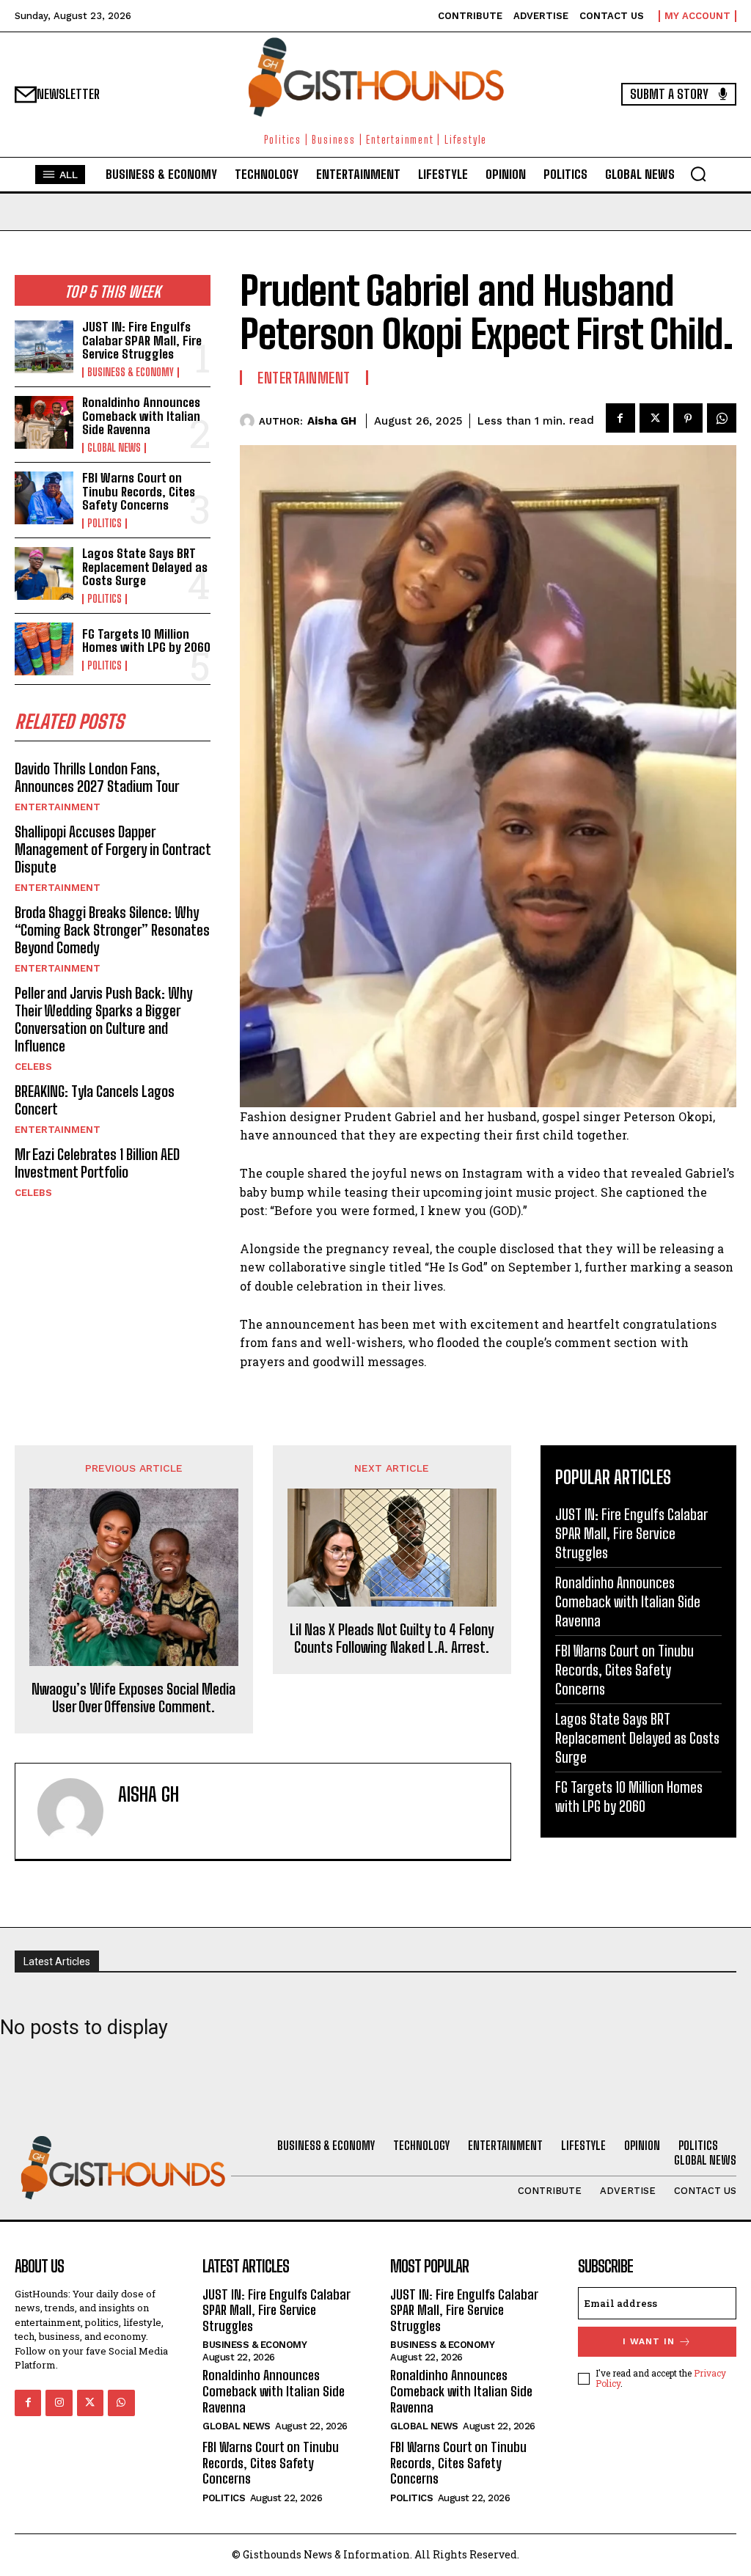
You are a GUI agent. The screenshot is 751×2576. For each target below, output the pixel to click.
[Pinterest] (688, 418)
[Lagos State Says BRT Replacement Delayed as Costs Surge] (44, 573)
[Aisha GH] (249, 421)
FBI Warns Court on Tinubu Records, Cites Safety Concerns (139, 491)
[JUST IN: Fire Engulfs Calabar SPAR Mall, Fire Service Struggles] (44, 347)
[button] (698, 174)
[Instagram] (59, 2403)
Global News (114, 448)
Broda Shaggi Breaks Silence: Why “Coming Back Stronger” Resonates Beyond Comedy (112, 930)
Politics (105, 524)
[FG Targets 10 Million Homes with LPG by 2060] (44, 649)
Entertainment (58, 807)
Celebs (33, 1067)
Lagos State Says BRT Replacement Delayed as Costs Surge (145, 567)
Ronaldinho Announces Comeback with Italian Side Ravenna (141, 416)
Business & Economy (131, 373)
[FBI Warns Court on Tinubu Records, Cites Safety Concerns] (44, 498)
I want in (649, 2341)
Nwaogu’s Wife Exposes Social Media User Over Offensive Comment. (133, 1698)
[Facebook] (620, 418)
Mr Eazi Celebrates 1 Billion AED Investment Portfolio (97, 1163)
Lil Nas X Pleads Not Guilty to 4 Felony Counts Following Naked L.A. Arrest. (392, 1638)
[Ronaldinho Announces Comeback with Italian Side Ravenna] (44, 422)
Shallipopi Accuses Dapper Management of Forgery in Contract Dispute (113, 849)
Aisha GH (332, 421)
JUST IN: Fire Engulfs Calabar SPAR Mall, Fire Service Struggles (142, 340)
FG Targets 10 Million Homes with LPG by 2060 (146, 641)
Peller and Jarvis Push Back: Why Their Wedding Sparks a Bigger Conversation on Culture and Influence (103, 1019)
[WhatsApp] (722, 418)
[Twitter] (654, 418)
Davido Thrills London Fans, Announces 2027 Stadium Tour (97, 777)
